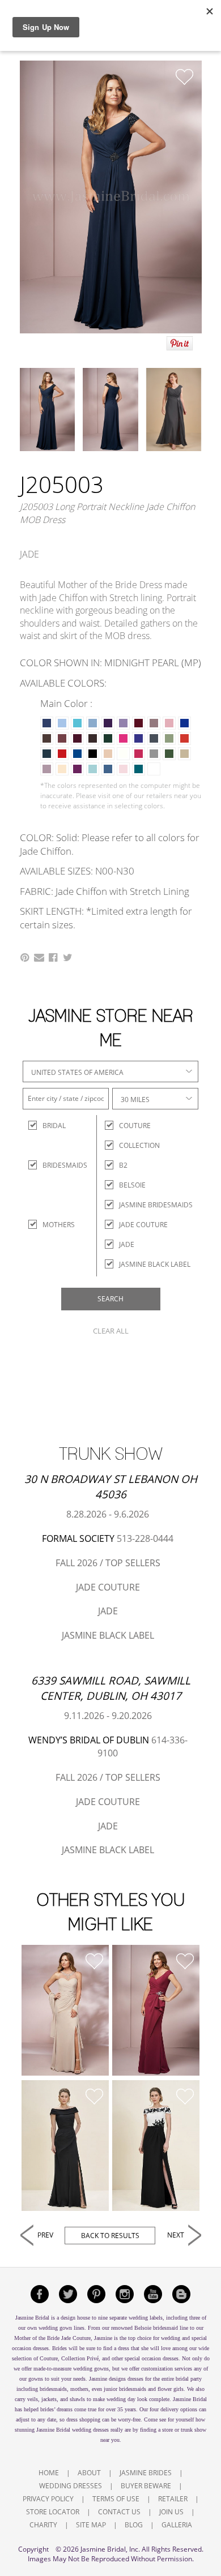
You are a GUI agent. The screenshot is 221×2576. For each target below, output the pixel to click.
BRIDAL (52, 1126)
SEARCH (110, 1299)
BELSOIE (132, 1185)
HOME (49, 2473)
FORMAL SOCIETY (78, 1538)
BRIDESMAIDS (52, 1165)
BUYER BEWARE (146, 2486)
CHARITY (43, 2525)
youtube (153, 2294)
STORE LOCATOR (53, 2512)
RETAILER (173, 2499)
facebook (40, 2294)
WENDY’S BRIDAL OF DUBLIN (89, 1740)
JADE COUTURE (143, 1225)
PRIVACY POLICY (48, 2499)
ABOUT (89, 2473)
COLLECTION (139, 1145)
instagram (125, 2294)
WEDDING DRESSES (71, 2486)
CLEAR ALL (111, 1331)
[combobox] (110, 1071)
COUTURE (135, 1126)
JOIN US (171, 2512)
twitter (68, 2294)
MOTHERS (52, 1225)
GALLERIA (177, 2525)
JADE (127, 1244)
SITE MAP (91, 2525)
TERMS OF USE (116, 2499)
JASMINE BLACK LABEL (155, 1264)
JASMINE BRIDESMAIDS (156, 1205)
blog (181, 2294)
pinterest (96, 2294)
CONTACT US (119, 2512)
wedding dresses (90, 2430)
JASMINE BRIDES (146, 2473)
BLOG (134, 2525)
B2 (123, 1165)
